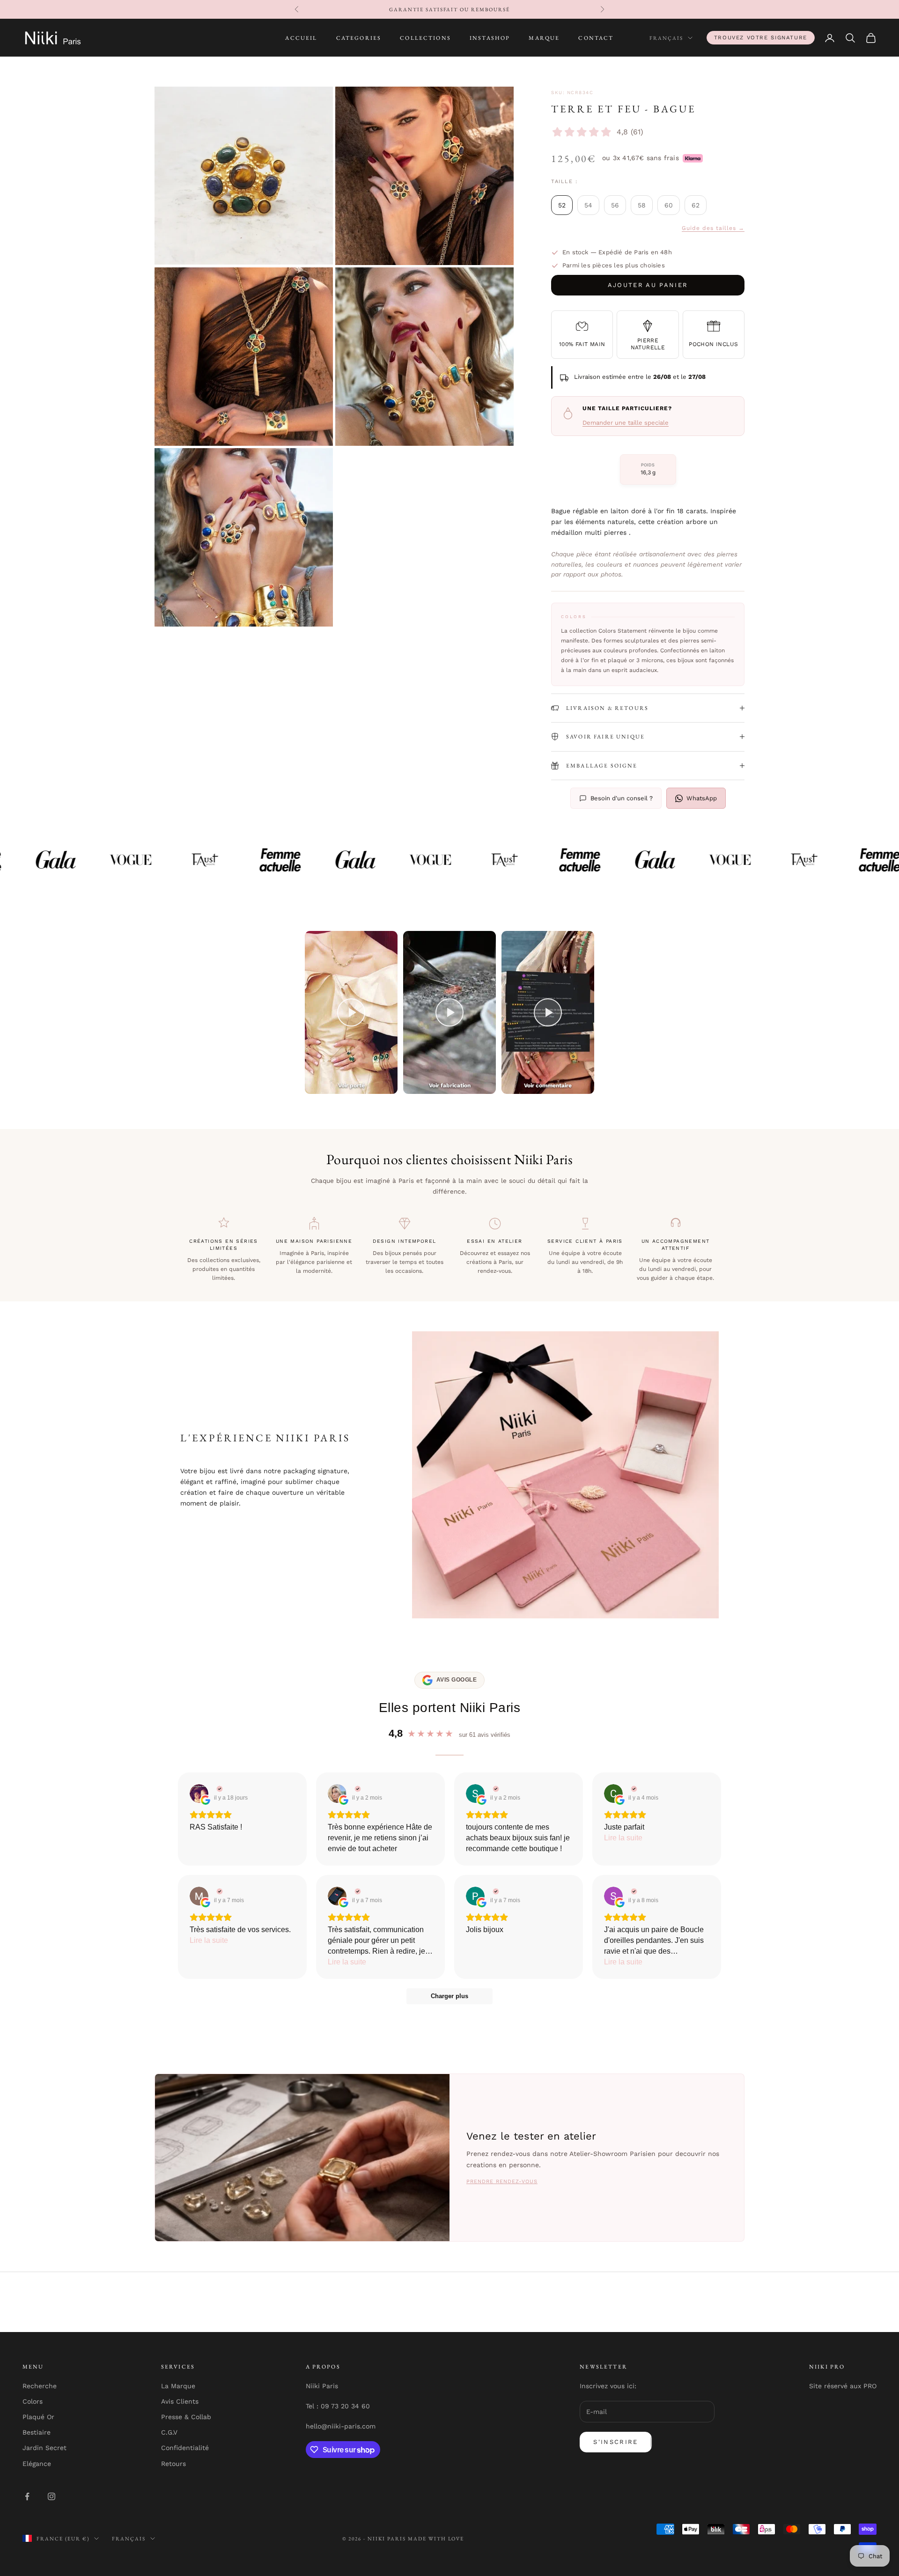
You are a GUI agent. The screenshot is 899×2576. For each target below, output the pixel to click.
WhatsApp (702, 798)
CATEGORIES (359, 38)
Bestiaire (37, 2432)
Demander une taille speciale (626, 423)
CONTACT (596, 38)
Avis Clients (180, 2401)
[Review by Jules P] (357, 1891)
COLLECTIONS (425, 38)
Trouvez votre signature (761, 37)
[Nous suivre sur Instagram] (52, 2496)
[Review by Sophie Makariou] (633, 1891)
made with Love (436, 2539)
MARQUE (544, 38)
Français (666, 38)
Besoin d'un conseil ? (622, 798)
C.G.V (169, 2432)
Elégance (37, 2464)
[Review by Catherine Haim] (357, 1789)
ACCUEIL (301, 38)
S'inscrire (615, 2442)
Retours (173, 2464)
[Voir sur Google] (199, 1794)
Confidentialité (185, 2448)
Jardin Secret (44, 2448)
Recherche (40, 2386)
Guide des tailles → (713, 228)
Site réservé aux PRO (843, 2386)
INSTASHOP (490, 38)
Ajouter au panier (648, 285)
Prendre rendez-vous (502, 2181)
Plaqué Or (38, 2417)
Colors (33, 2401)
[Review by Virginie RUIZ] (218, 1789)
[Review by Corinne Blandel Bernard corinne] (633, 1789)
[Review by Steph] (495, 1789)
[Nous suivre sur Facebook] (27, 2496)
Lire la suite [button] (623, 1838)
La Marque (178, 2386)
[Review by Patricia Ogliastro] (495, 1891)
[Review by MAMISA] (218, 1891)
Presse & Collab (186, 2417)
